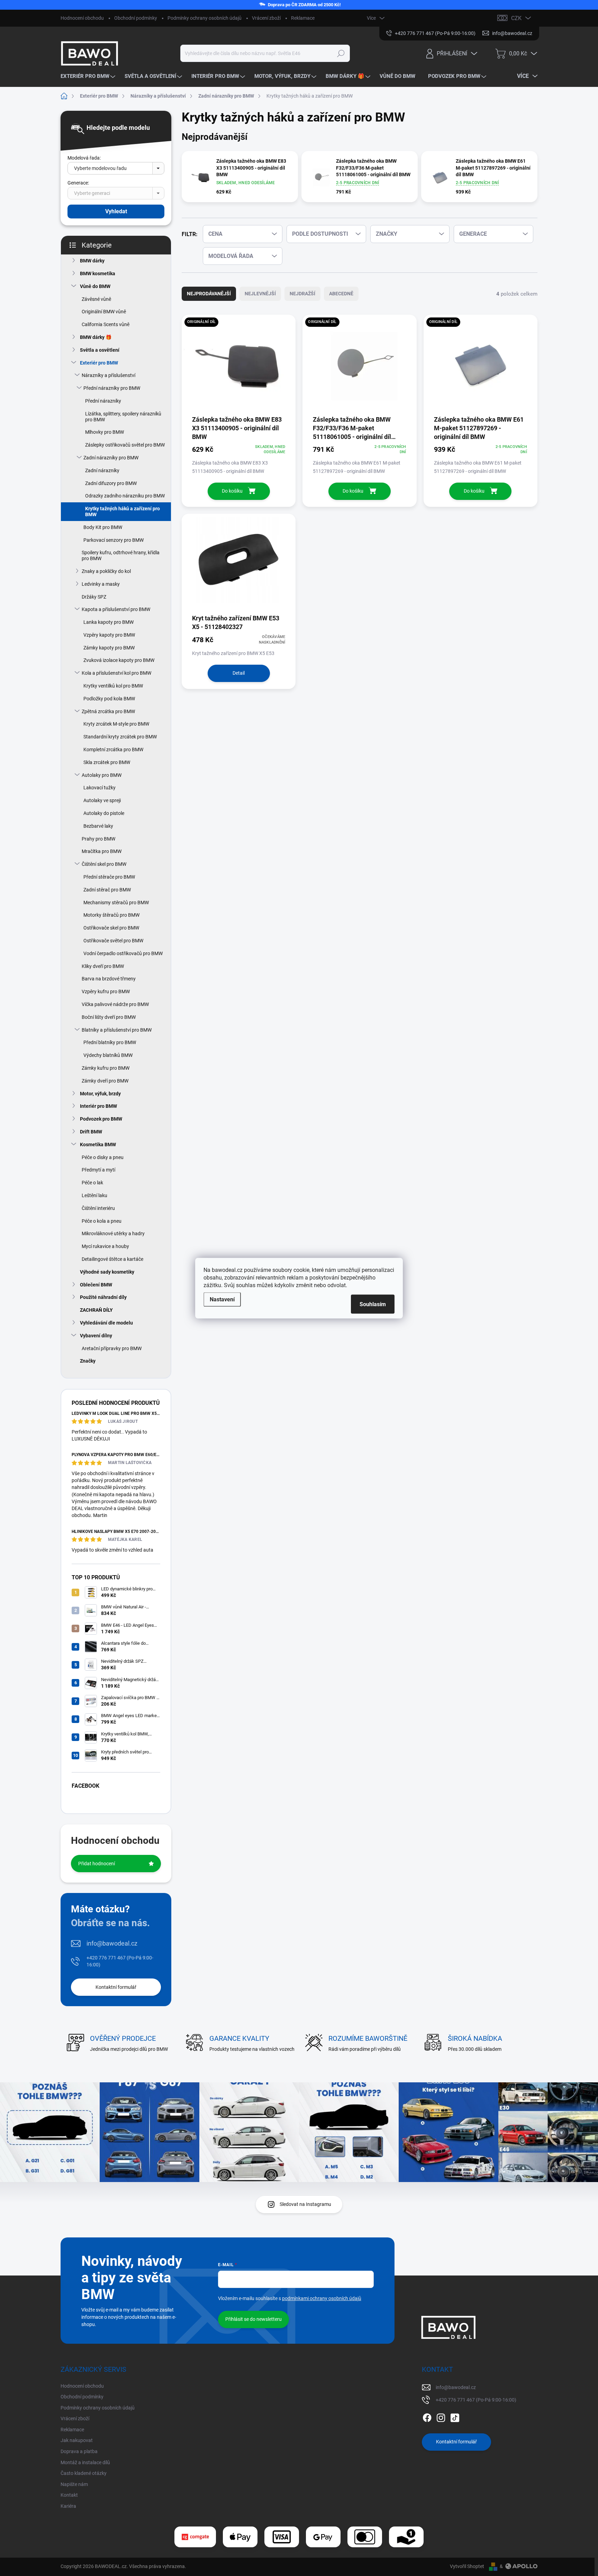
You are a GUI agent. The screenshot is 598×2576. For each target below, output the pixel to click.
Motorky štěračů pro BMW (111, 915)
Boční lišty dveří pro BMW (109, 1017)
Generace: (78, 183)
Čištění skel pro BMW (104, 864)
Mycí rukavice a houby (105, 1246)
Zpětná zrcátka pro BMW (108, 711)
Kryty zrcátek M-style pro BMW (116, 724)
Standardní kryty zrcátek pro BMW (120, 737)
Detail (239, 673)
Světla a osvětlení (100, 350)
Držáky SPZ (94, 597)
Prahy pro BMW (98, 839)
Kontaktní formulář (116, 1987)
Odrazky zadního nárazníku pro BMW (125, 496)
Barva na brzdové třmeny (109, 979)
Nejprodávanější (209, 294)
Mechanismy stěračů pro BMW (116, 903)
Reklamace (303, 18)
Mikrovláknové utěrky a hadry (113, 1233)
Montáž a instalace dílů (85, 2462)
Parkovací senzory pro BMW (114, 540)
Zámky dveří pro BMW (105, 1081)
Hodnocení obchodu (82, 18)
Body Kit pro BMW (103, 527)
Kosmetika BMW (98, 1145)
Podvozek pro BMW (101, 1119)
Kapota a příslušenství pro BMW (116, 609)
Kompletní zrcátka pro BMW (113, 750)
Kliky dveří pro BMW (103, 966)
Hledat (341, 53)
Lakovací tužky (99, 788)
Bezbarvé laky (98, 826)
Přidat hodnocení (97, 1864)
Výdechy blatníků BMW (108, 1055)
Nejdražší (302, 294)
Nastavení (222, 1299)
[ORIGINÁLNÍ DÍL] (239, 365)
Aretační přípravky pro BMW (112, 1348)
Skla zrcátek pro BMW (107, 762)
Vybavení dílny (96, 1336)
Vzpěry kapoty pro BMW (109, 635)
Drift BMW (91, 1132)
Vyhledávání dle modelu (106, 1323)
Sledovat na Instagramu (305, 2204)
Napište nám (74, 2484)
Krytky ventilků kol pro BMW (113, 686)
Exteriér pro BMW (99, 363)
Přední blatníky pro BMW (110, 1042)
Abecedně (341, 294)
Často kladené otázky (84, 2473)
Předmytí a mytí (98, 1170)
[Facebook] (427, 2416)
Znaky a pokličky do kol (106, 571)
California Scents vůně (106, 324)
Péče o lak (92, 1183)
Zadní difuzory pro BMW (111, 483)
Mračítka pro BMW (102, 851)
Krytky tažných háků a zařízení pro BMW (123, 511)
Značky (88, 1361)
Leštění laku (94, 1195)
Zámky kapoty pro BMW (109, 648)
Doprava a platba (79, 2451)
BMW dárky (92, 261)
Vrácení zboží (266, 18)
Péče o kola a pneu (102, 1221)
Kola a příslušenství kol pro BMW (116, 673)
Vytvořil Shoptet (467, 2566)
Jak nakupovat (77, 2440)
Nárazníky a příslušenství (108, 375)
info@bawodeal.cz (112, 1943)
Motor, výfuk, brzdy (100, 1094)
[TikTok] (455, 2416)
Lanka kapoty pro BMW (108, 622)
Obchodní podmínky (136, 18)
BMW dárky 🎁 (96, 337)
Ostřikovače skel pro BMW (111, 928)
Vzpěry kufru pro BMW (106, 991)
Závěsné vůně (96, 299)
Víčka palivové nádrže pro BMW (115, 1004)
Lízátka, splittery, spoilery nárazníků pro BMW (123, 417)
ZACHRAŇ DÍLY (96, 1310)
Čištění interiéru (98, 1208)
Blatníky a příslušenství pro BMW (117, 1030)
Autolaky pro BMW (102, 775)
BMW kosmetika (98, 273)
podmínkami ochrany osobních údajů (322, 2298)
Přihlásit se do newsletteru (253, 2319)
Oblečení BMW (96, 1285)
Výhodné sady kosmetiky (107, 1272)
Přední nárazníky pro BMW (112, 388)
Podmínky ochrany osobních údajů (205, 18)
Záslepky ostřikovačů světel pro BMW (125, 445)
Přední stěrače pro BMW (109, 877)
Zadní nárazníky (102, 470)
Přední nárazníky (103, 401)
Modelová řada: (84, 158)
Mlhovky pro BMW (105, 432)
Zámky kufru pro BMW (106, 1068)
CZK (516, 18)
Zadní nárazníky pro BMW (111, 458)
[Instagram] (441, 2416)
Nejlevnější (260, 294)
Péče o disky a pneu (103, 1157)
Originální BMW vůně (104, 312)
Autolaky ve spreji (102, 800)
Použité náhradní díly (103, 1297)
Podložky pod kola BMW (109, 699)
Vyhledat (116, 211)
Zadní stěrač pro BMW (107, 890)
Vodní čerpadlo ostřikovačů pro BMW (123, 953)
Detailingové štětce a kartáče (112, 1259)
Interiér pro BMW (98, 1106)
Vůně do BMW (95, 286)
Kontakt (69, 2495)
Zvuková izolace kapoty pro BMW (119, 660)
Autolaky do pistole (104, 813)
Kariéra (68, 2506)
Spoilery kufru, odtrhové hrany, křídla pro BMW (121, 555)
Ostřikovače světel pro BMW (113, 941)
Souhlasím (373, 1304)
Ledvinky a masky (101, 584)
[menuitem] (89, 76)
